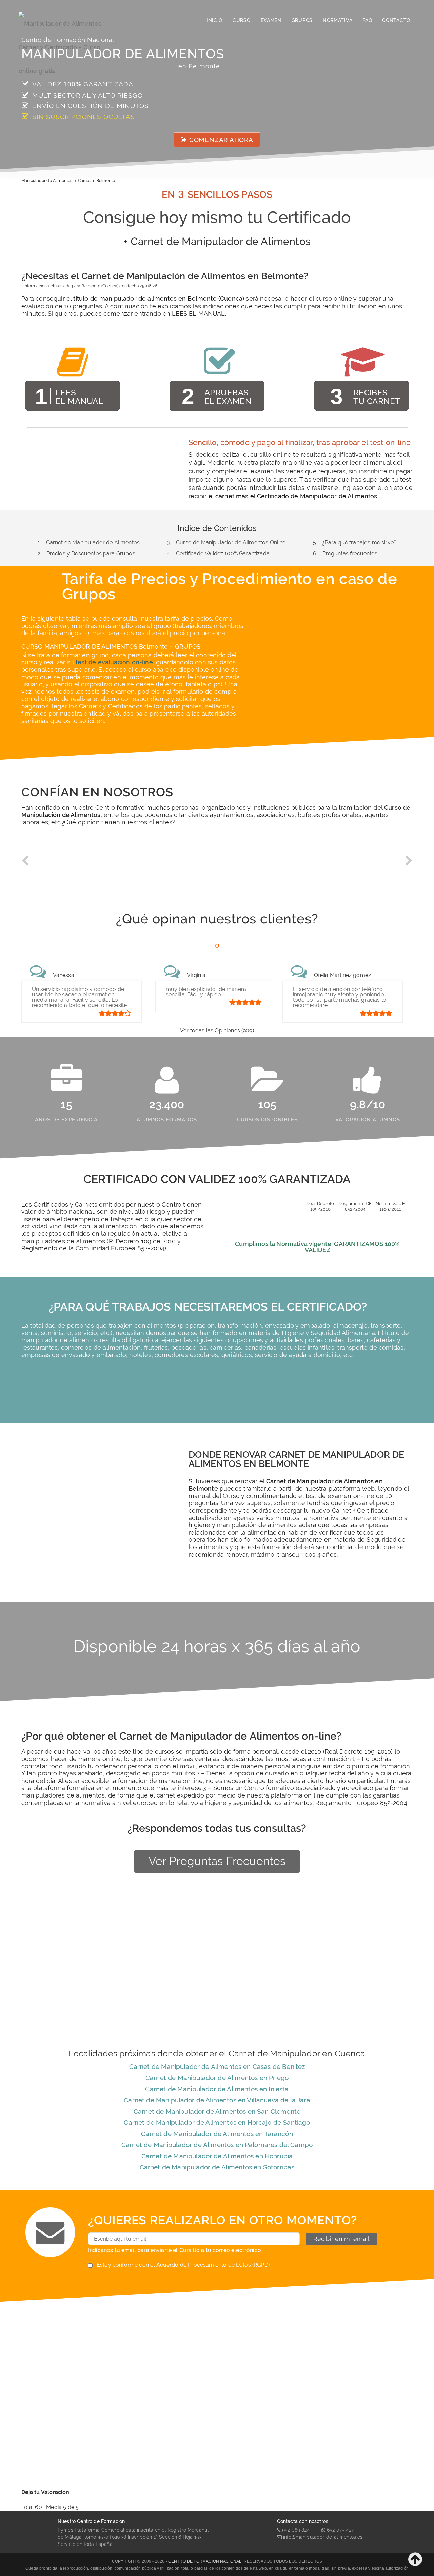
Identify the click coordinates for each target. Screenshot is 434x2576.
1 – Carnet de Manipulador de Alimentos (89, 543)
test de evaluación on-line (114, 662)
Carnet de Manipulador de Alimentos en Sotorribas (217, 2167)
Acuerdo (167, 2265)
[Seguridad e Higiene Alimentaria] (67, 20)
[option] (70, 866)
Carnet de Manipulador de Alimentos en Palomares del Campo (217, 2145)
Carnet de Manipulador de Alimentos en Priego (217, 2078)
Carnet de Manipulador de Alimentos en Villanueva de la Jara (217, 2100)
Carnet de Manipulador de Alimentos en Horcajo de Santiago (217, 2122)
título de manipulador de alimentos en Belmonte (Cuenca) (159, 299)
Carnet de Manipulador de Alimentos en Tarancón (217, 2134)
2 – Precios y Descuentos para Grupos (86, 553)
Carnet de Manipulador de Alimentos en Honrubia (217, 2156)
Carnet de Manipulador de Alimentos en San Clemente (217, 2111)
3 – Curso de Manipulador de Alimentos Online (226, 543)
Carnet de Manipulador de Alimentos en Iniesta (217, 2089)
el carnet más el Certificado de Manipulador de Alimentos (293, 496)
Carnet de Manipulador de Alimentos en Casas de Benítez (217, 2066)
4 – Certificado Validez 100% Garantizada (218, 553)
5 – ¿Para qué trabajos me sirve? (355, 543)
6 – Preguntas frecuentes (345, 553)
